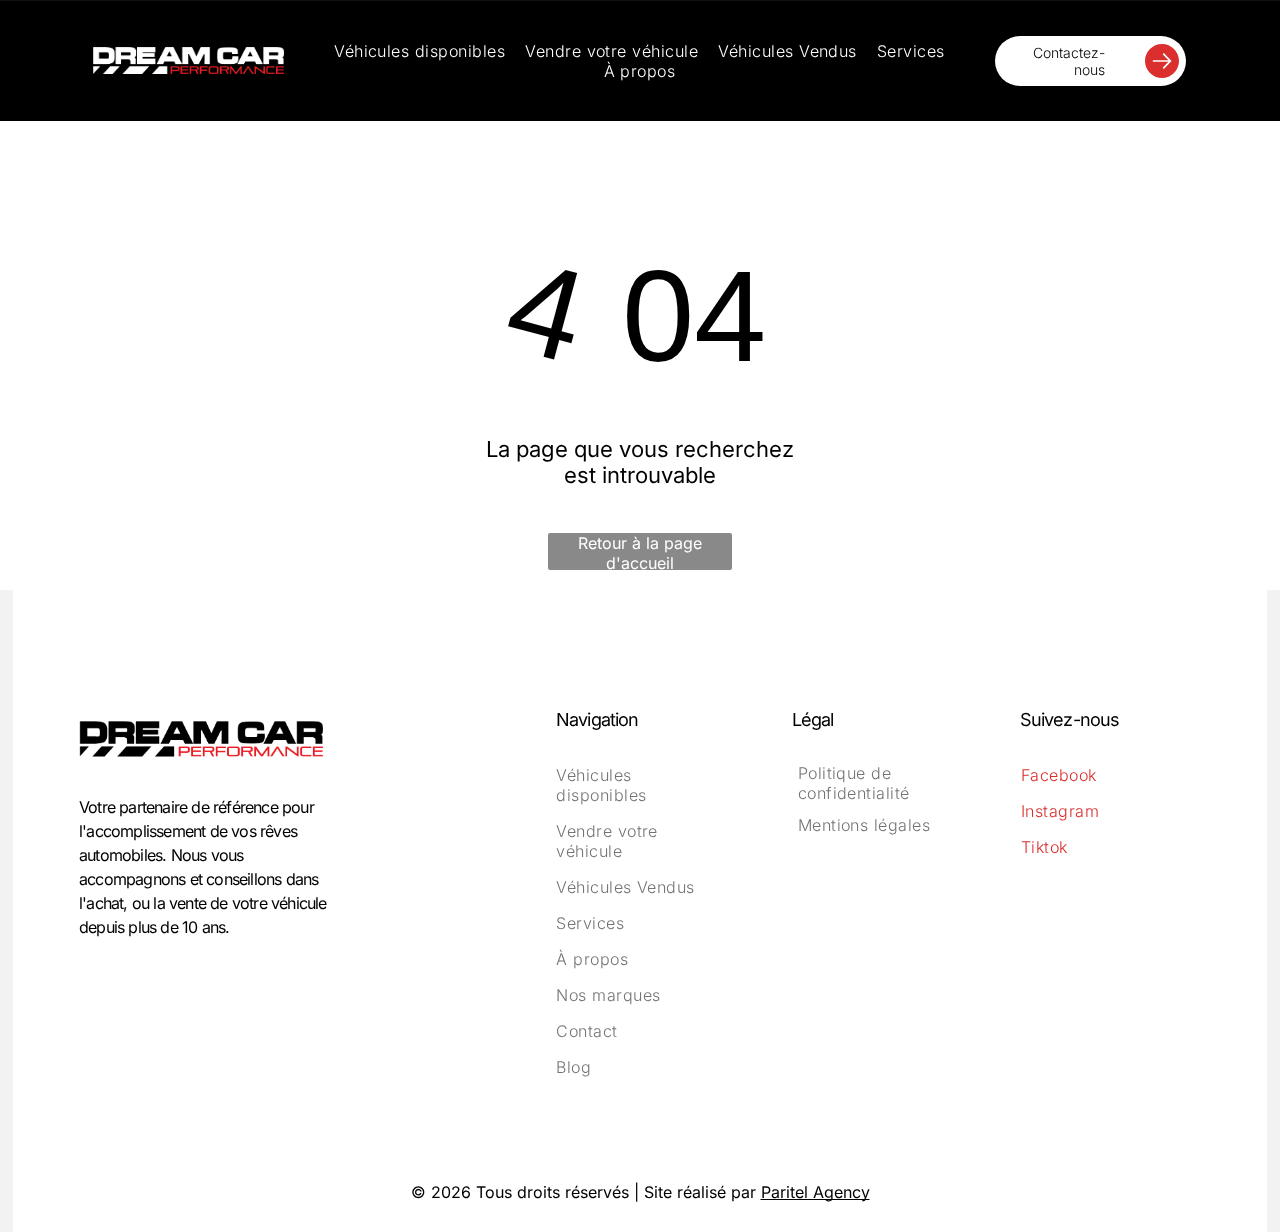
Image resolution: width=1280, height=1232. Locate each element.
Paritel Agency (815, 1192)
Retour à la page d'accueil (640, 551)
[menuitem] (419, 51)
